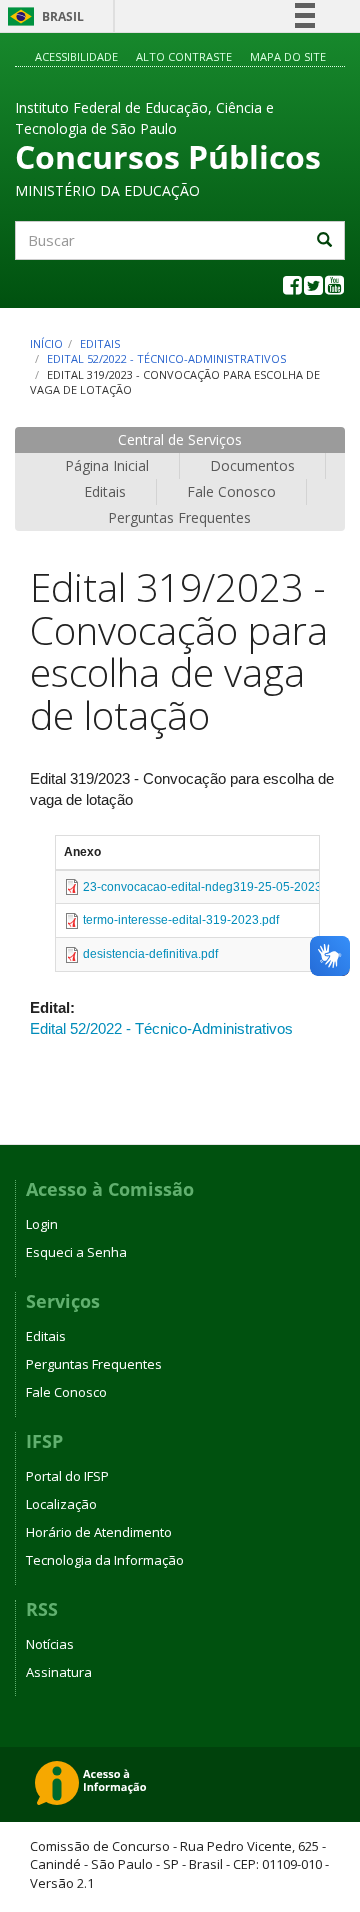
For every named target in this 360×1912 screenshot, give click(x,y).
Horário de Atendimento (99, 1532)
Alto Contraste (184, 56)
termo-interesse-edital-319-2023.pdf (181, 920)
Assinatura (59, 1672)
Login (42, 1224)
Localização (61, 1504)
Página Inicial (107, 465)
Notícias (50, 1644)
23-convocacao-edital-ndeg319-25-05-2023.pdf (212, 887)
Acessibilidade (76, 56)
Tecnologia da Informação (105, 1560)
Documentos (252, 465)
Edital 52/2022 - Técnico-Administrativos (166, 358)
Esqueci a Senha (76, 1252)
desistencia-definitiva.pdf (150, 954)
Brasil (42, 16)
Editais (100, 343)
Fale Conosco (231, 491)
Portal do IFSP (67, 1476)
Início (46, 343)
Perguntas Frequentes (179, 517)
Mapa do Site (288, 56)
